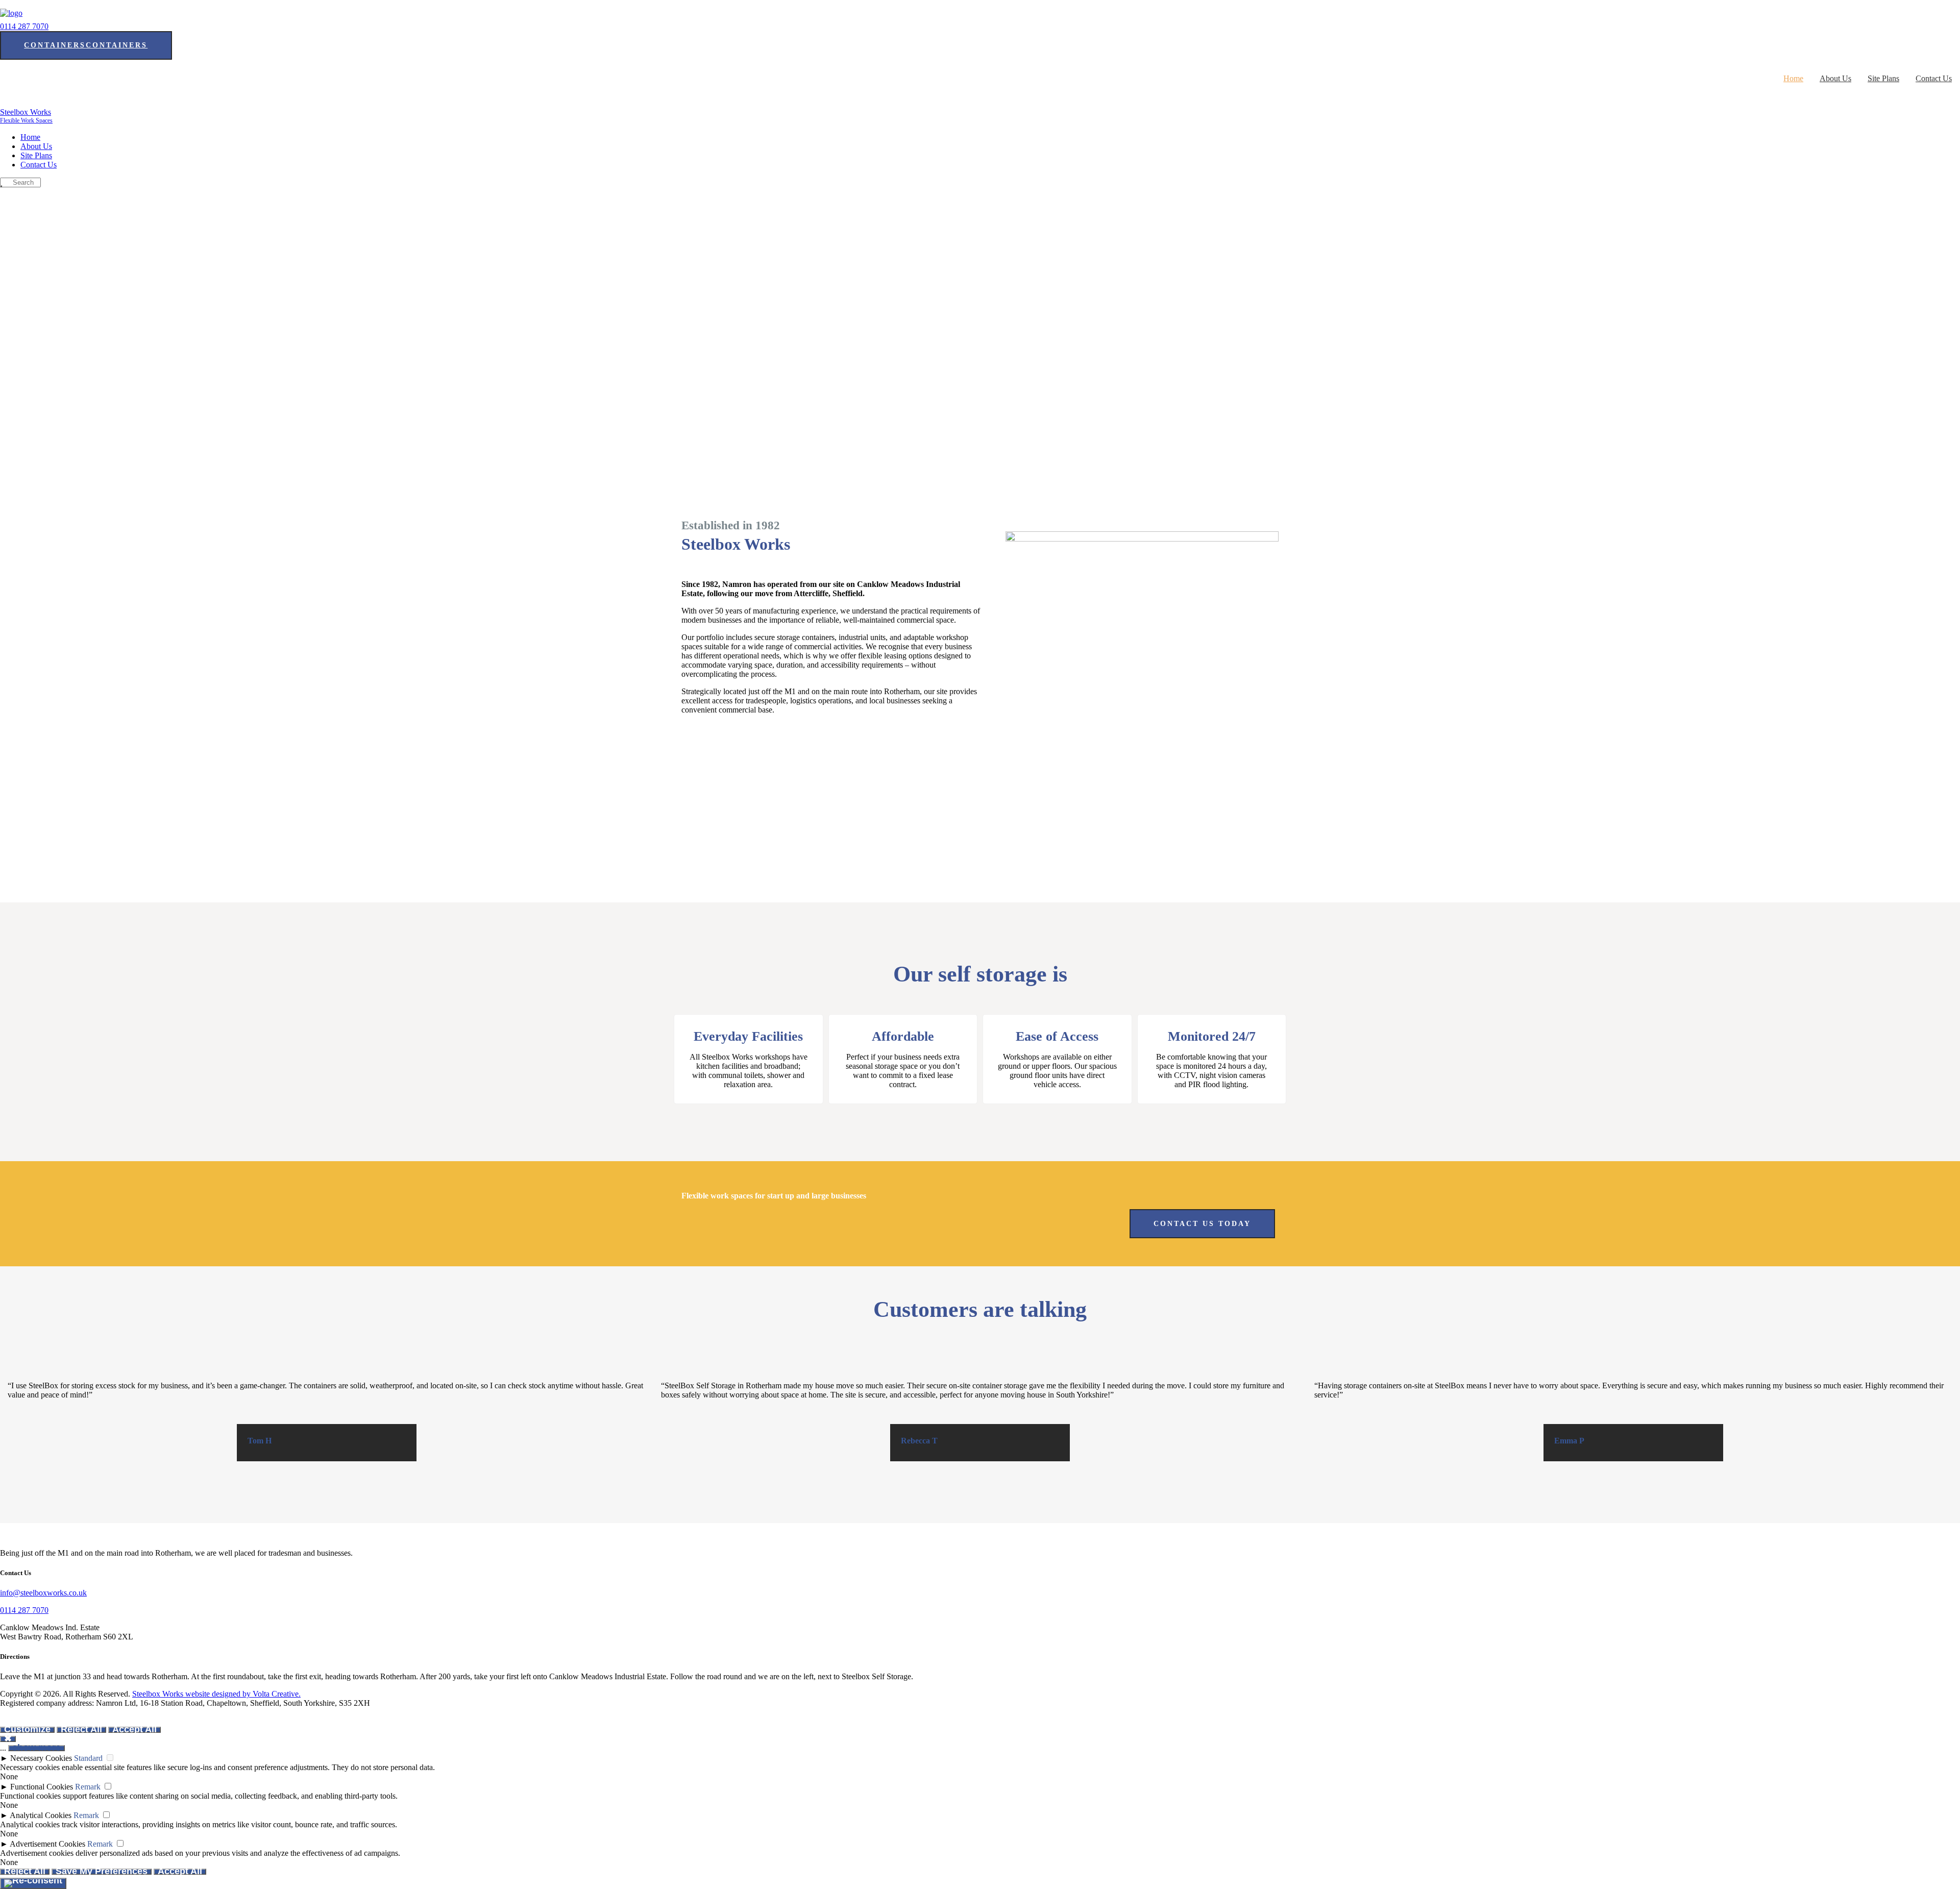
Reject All (81, 1729)
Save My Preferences (102, 1871)
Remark (88, 1787)
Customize (27, 1729)
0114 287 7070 (24, 26)
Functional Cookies (42, 1787)
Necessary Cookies (41, 1758)
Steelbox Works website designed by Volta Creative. (216, 1694)
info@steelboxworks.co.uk (43, 1593)
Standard (88, 1758)
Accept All (134, 1729)
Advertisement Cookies (47, 1844)
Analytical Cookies (41, 1815)
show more (36, 1748)
